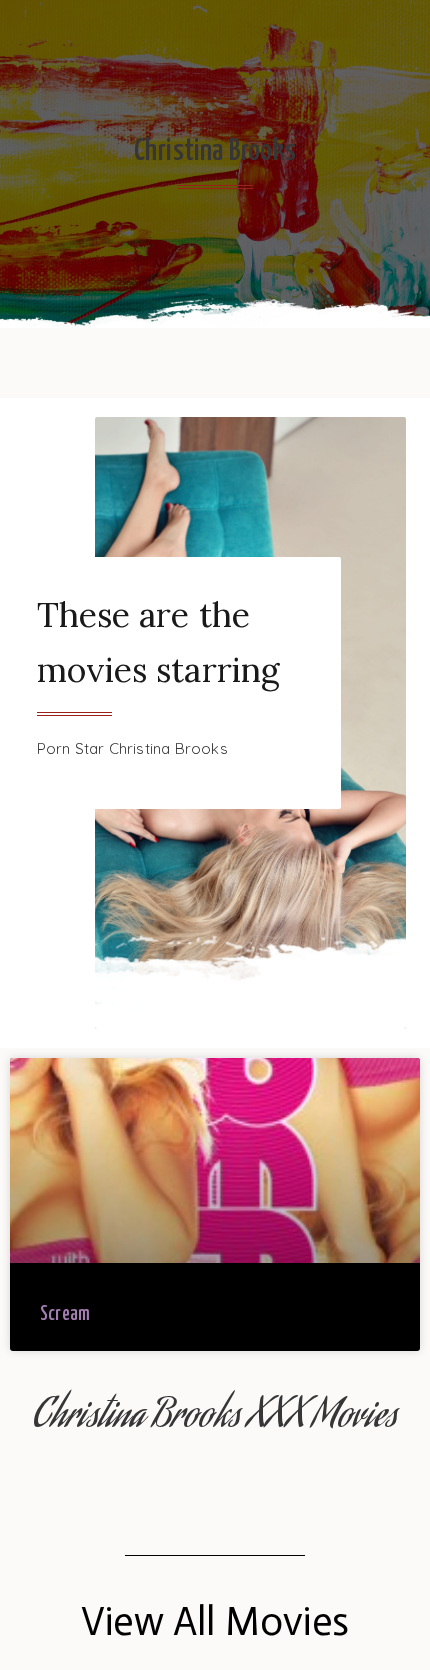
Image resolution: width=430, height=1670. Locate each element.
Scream (65, 1314)
